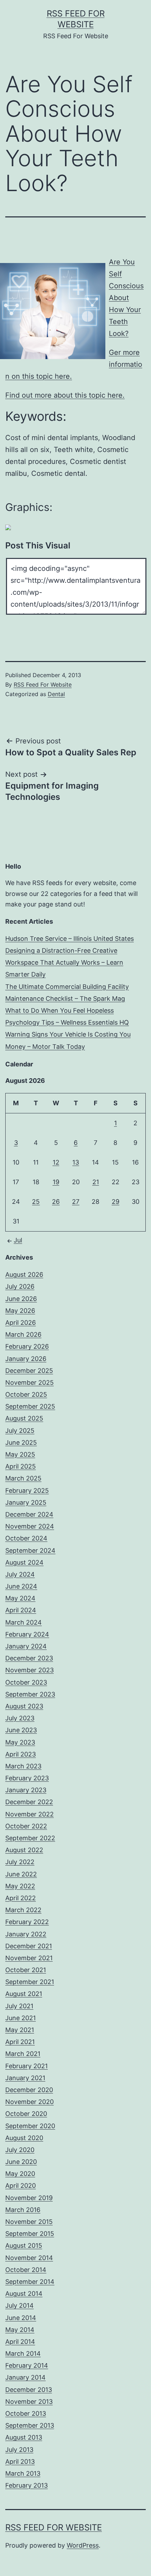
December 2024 (29, 1514)
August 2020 (24, 2138)
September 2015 (30, 2234)
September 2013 (30, 2425)
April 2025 (21, 1466)
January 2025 (26, 1502)
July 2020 (20, 2150)
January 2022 (26, 1934)
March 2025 (23, 1478)
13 (76, 1162)
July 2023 (20, 1718)
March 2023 (23, 1766)
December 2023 (29, 1658)
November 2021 (29, 1958)
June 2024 (21, 1586)
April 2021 (20, 2042)
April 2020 (21, 2186)
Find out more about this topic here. (65, 395)
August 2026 (24, 1274)
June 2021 (21, 2018)
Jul (18, 1240)
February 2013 (27, 2485)
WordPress (83, 2545)
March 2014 (23, 2354)
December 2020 (29, 2090)
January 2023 (26, 1790)
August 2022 (24, 1850)
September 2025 (30, 1406)
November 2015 (29, 2222)
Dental (56, 694)
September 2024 (30, 1550)
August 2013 (24, 2437)
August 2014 (24, 2294)
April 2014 (20, 2342)
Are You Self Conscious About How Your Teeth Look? (126, 298)
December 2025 (29, 1371)
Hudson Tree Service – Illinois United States (70, 939)
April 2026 (21, 1323)
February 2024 (27, 1634)
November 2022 (29, 1814)
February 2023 (27, 1778)
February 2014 (27, 2365)
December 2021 (29, 1946)
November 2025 (29, 1383)
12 (56, 1162)
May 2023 (20, 1742)
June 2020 (21, 2162)
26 (56, 1202)
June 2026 (21, 1299)
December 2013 (29, 2390)
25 (36, 1202)
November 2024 (30, 1526)
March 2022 (23, 1910)
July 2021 (19, 2006)
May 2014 (20, 2330)
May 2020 (20, 2174)
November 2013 (29, 2402)
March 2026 (23, 1334)
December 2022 (29, 1802)
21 (96, 1182)
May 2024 (20, 1598)
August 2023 (24, 1706)
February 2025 (27, 1491)
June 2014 (21, 2318)
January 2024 (26, 1646)
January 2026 (26, 1359)
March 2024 (24, 1622)
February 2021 (27, 2066)
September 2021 (30, 1982)
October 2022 (26, 1826)
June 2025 (21, 1442)
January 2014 (25, 2377)
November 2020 (29, 2102)
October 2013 (26, 2413)
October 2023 (26, 1682)
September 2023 (30, 1694)
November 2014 (29, 2258)
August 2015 (24, 2245)
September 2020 (30, 2126)
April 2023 (21, 1754)
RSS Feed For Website (43, 685)
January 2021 (25, 2078)
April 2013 (20, 2462)
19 (56, 1182)
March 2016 (23, 2210)
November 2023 (29, 1670)
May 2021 (20, 2030)
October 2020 (26, 2114)
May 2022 (20, 1886)
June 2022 (21, 1874)
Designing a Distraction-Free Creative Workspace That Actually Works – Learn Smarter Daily (64, 962)
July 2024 (20, 1574)
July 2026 (20, 1286)
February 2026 (27, 1346)
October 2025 (26, 1394)
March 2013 (23, 2473)
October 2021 (26, 1970)
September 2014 (30, 2282)
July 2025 (20, 1431)
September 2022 (30, 1838)
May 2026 (20, 1311)
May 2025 (20, 1454)
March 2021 (23, 2054)
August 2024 (24, 1562)
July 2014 (19, 2305)
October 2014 (26, 2270)
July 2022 (20, 1862)
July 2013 (19, 2450)
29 (116, 1202)
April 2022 (21, 1898)
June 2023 (21, 1730)
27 (76, 1202)
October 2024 (26, 1538)
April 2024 (21, 1610)
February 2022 (27, 1922)
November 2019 (29, 2198)
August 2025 (24, 1418)
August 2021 (24, 1994)
